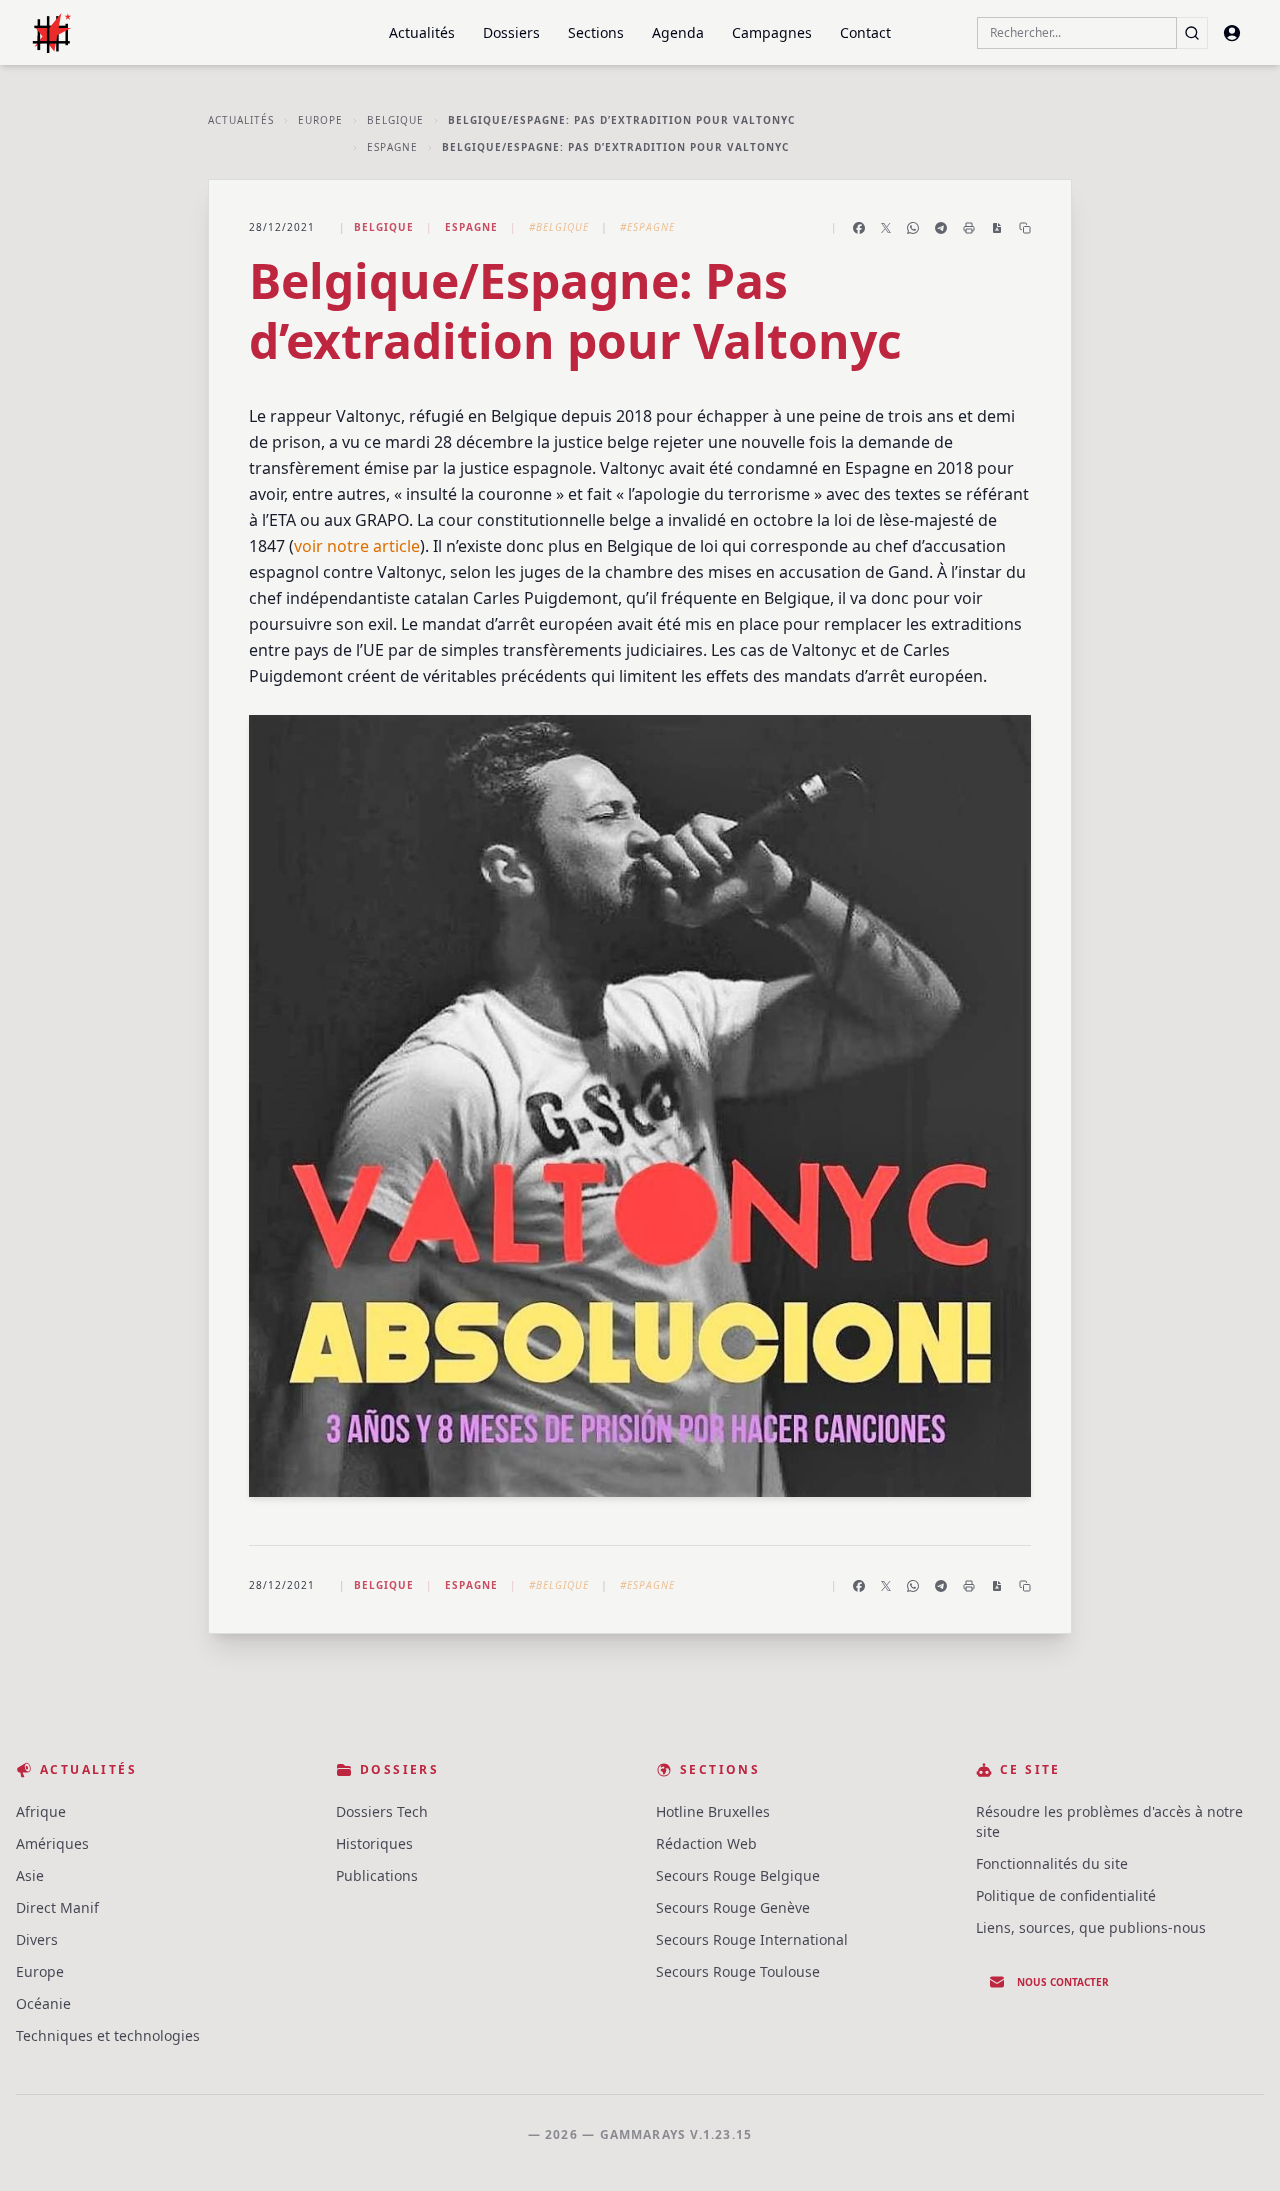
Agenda (678, 32)
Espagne (392, 147)
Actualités (422, 32)
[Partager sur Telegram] (941, 228)
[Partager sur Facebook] (859, 228)
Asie (30, 1875)
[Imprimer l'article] (969, 228)
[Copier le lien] (1025, 228)
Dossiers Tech (382, 1811)
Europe (320, 120)
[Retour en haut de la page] (1236, 2147)
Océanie (43, 2003)
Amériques (52, 1843)
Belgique (395, 120)
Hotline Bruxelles (713, 1811)
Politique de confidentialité (1066, 1895)
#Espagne (647, 227)
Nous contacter (1063, 1982)
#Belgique (559, 227)
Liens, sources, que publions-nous (1091, 1927)
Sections (596, 32)
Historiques (374, 1843)
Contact (865, 32)
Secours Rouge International (752, 1939)
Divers (37, 1939)
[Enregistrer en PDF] (997, 228)
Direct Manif (57, 1907)
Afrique (41, 1811)
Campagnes (772, 32)
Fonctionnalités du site (1052, 1863)
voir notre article (357, 546)
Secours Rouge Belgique (738, 1875)
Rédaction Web (706, 1843)
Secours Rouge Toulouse (738, 1971)
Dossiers (511, 32)
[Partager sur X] (886, 228)
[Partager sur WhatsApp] (913, 228)
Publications (377, 1875)
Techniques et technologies (108, 2035)
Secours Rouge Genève (733, 1907)
